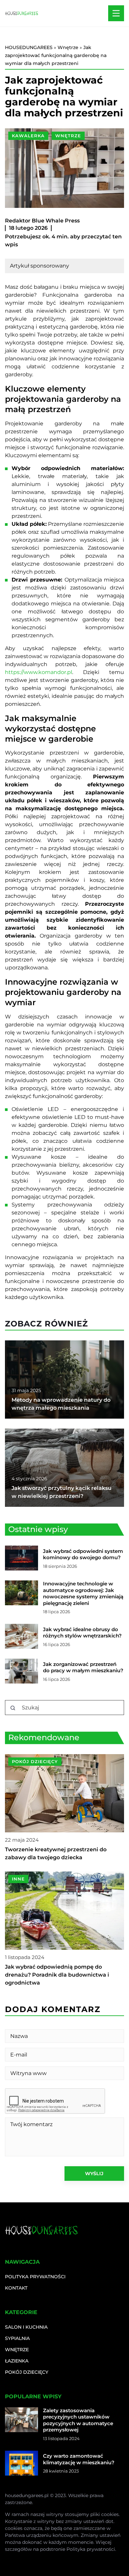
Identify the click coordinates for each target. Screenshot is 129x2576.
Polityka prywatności (35, 2277)
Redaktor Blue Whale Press (42, 221)
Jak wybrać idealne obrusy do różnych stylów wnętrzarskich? (82, 1633)
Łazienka (17, 2361)
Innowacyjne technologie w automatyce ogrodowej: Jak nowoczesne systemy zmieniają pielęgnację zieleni (83, 1593)
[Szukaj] (13, 1708)
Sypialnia (17, 2338)
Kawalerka (28, 136)
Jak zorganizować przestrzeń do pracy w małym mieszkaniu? (83, 1667)
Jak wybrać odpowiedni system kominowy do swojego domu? (83, 1554)
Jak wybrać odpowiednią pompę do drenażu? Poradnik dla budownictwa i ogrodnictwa (57, 1975)
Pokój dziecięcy (27, 2372)
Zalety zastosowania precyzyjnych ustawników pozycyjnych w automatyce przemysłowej (78, 2420)
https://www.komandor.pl (39, 672)
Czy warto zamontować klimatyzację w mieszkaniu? (79, 2459)
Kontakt (16, 2288)
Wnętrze (68, 136)
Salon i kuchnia (26, 2327)
